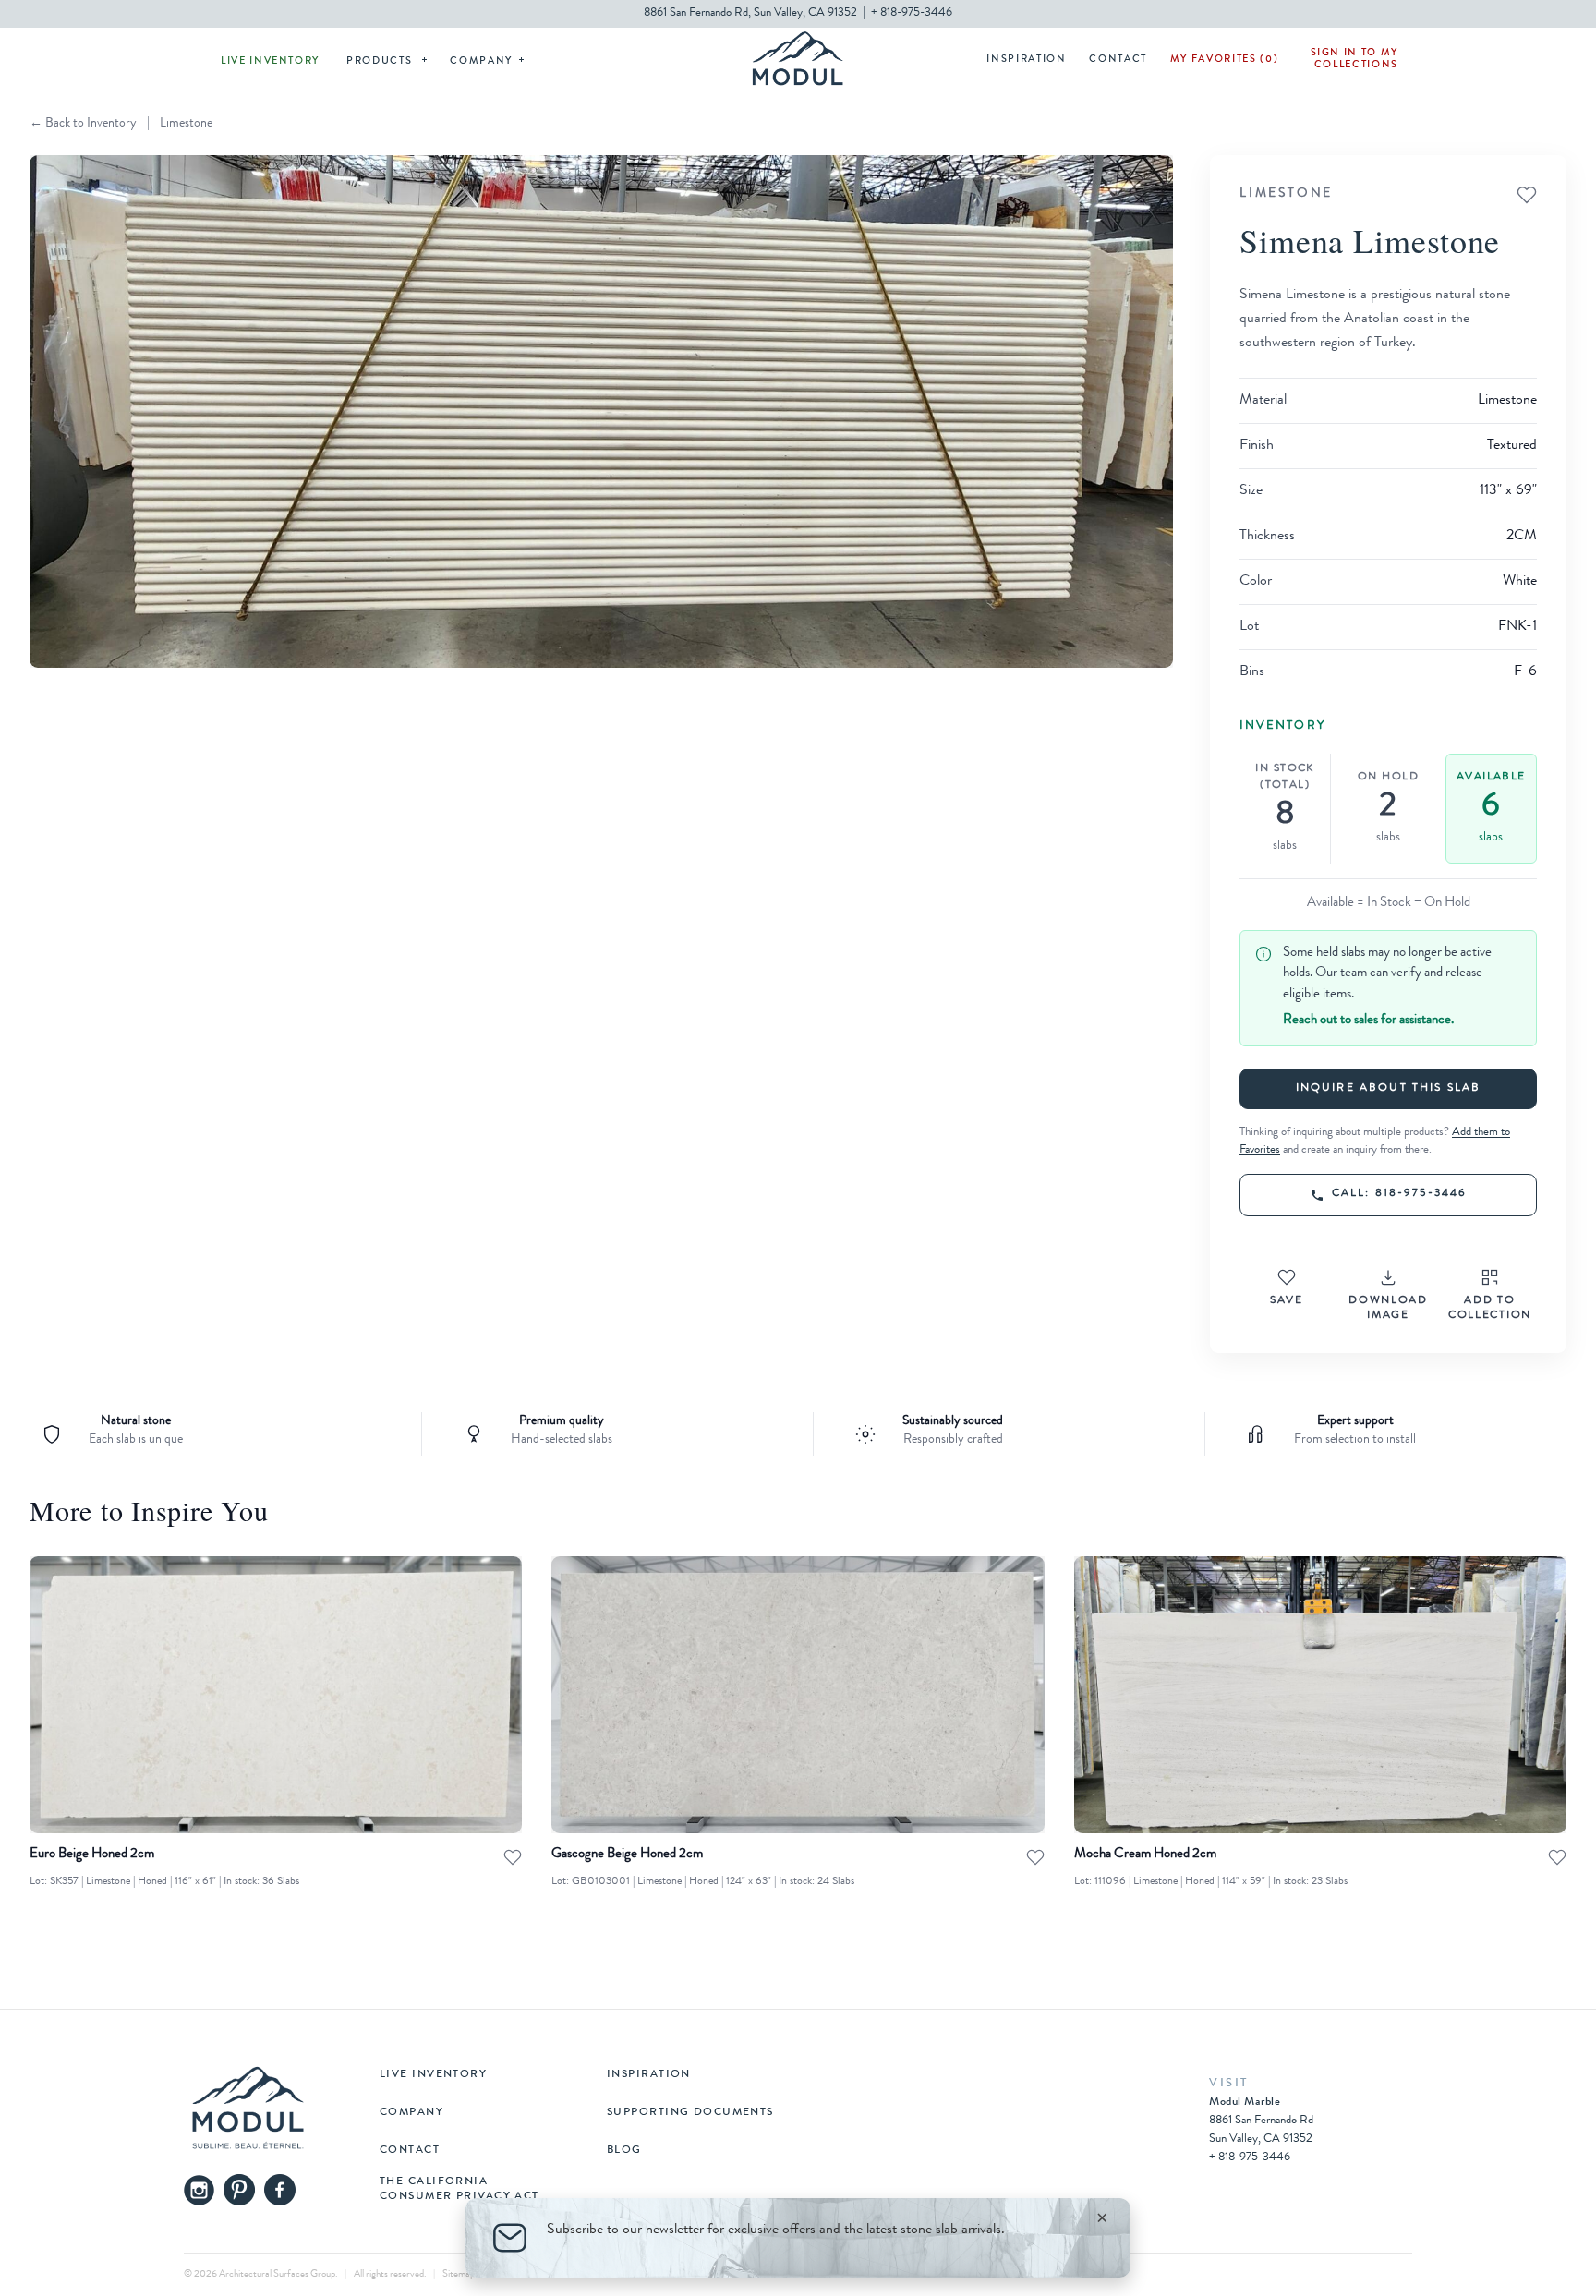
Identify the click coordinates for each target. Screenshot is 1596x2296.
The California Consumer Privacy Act (459, 2190)
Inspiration (1026, 60)
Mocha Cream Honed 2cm (1145, 1855)
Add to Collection (1490, 1309)
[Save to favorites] (1527, 195)
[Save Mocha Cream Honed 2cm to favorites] (1557, 1857)
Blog (624, 2151)
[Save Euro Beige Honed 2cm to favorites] (513, 1857)
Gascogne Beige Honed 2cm (627, 1855)
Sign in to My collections (1354, 59)
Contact (1118, 60)
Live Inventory (270, 61)
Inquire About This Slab (1389, 1089)
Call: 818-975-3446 (1400, 1194)
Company (481, 61)
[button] (601, 412)
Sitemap (459, 2274)
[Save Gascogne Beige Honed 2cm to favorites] (1035, 1857)
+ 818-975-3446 (912, 13)
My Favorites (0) (1224, 60)
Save (1287, 1301)
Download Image (1388, 1309)
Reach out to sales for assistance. (1368, 1021)
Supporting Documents (690, 2113)
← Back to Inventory (83, 124)
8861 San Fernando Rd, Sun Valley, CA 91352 (750, 13)
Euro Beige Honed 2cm (92, 1855)
